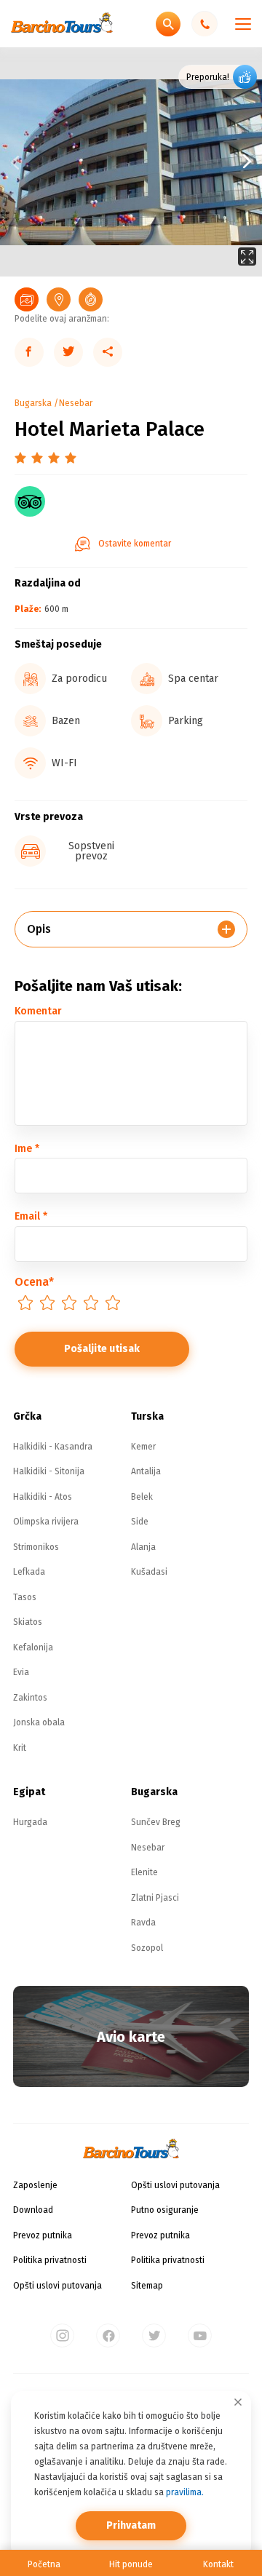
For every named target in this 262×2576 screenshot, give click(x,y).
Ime (27, 1149)
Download (33, 2210)
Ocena (34, 1282)
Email (31, 1216)
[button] (196, 162)
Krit (20, 1748)
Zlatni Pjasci (155, 1898)
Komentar (38, 1011)
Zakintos (30, 1698)
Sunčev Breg (156, 1822)
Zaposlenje (35, 2185)
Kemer (143, 1447)
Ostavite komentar (135, 544)
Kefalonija (33, 1647)
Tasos (25, 1597)
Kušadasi (149, 1572)
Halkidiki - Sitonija (49, 1471)
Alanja (143, 1547)
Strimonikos (36, 1547)
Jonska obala (39, 1722)
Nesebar (76, 403)
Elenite (144, 1872)
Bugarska (33, 403)
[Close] (238, 2402)
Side (140, 1522)
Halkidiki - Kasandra (53, 1447)
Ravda (143, 1923)
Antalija (146, 1471)
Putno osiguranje (165, 2210)
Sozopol (147, 1948)
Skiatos (28, 1622)
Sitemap (147, 2286)
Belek (142, 1497)
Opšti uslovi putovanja (57, 2286)
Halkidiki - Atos (43, 1497)
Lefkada (29, 1572)
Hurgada (30, 1822)
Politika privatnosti (50, 2260)
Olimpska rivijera (46, 1522)
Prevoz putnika (43, 2235)
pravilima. (185, 2492)
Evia (21, 1672)
